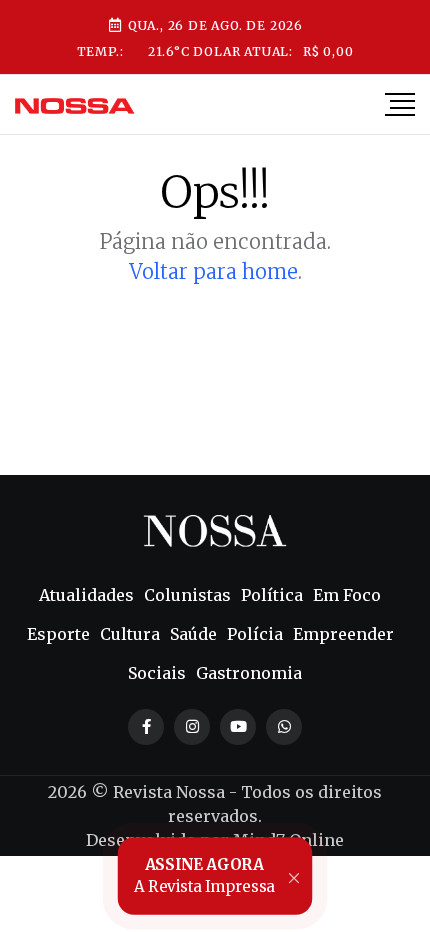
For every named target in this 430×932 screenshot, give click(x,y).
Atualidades (86, 595)
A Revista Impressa (204, 875)
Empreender (343, 634)
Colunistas (187, 595)
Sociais (157, 673)
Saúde (193, 634)
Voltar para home (213, 271)
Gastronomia (249, 673)
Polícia (255, 634)
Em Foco (347, 595)
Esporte (58, 634)
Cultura (130, 634)
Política (272, 595)
